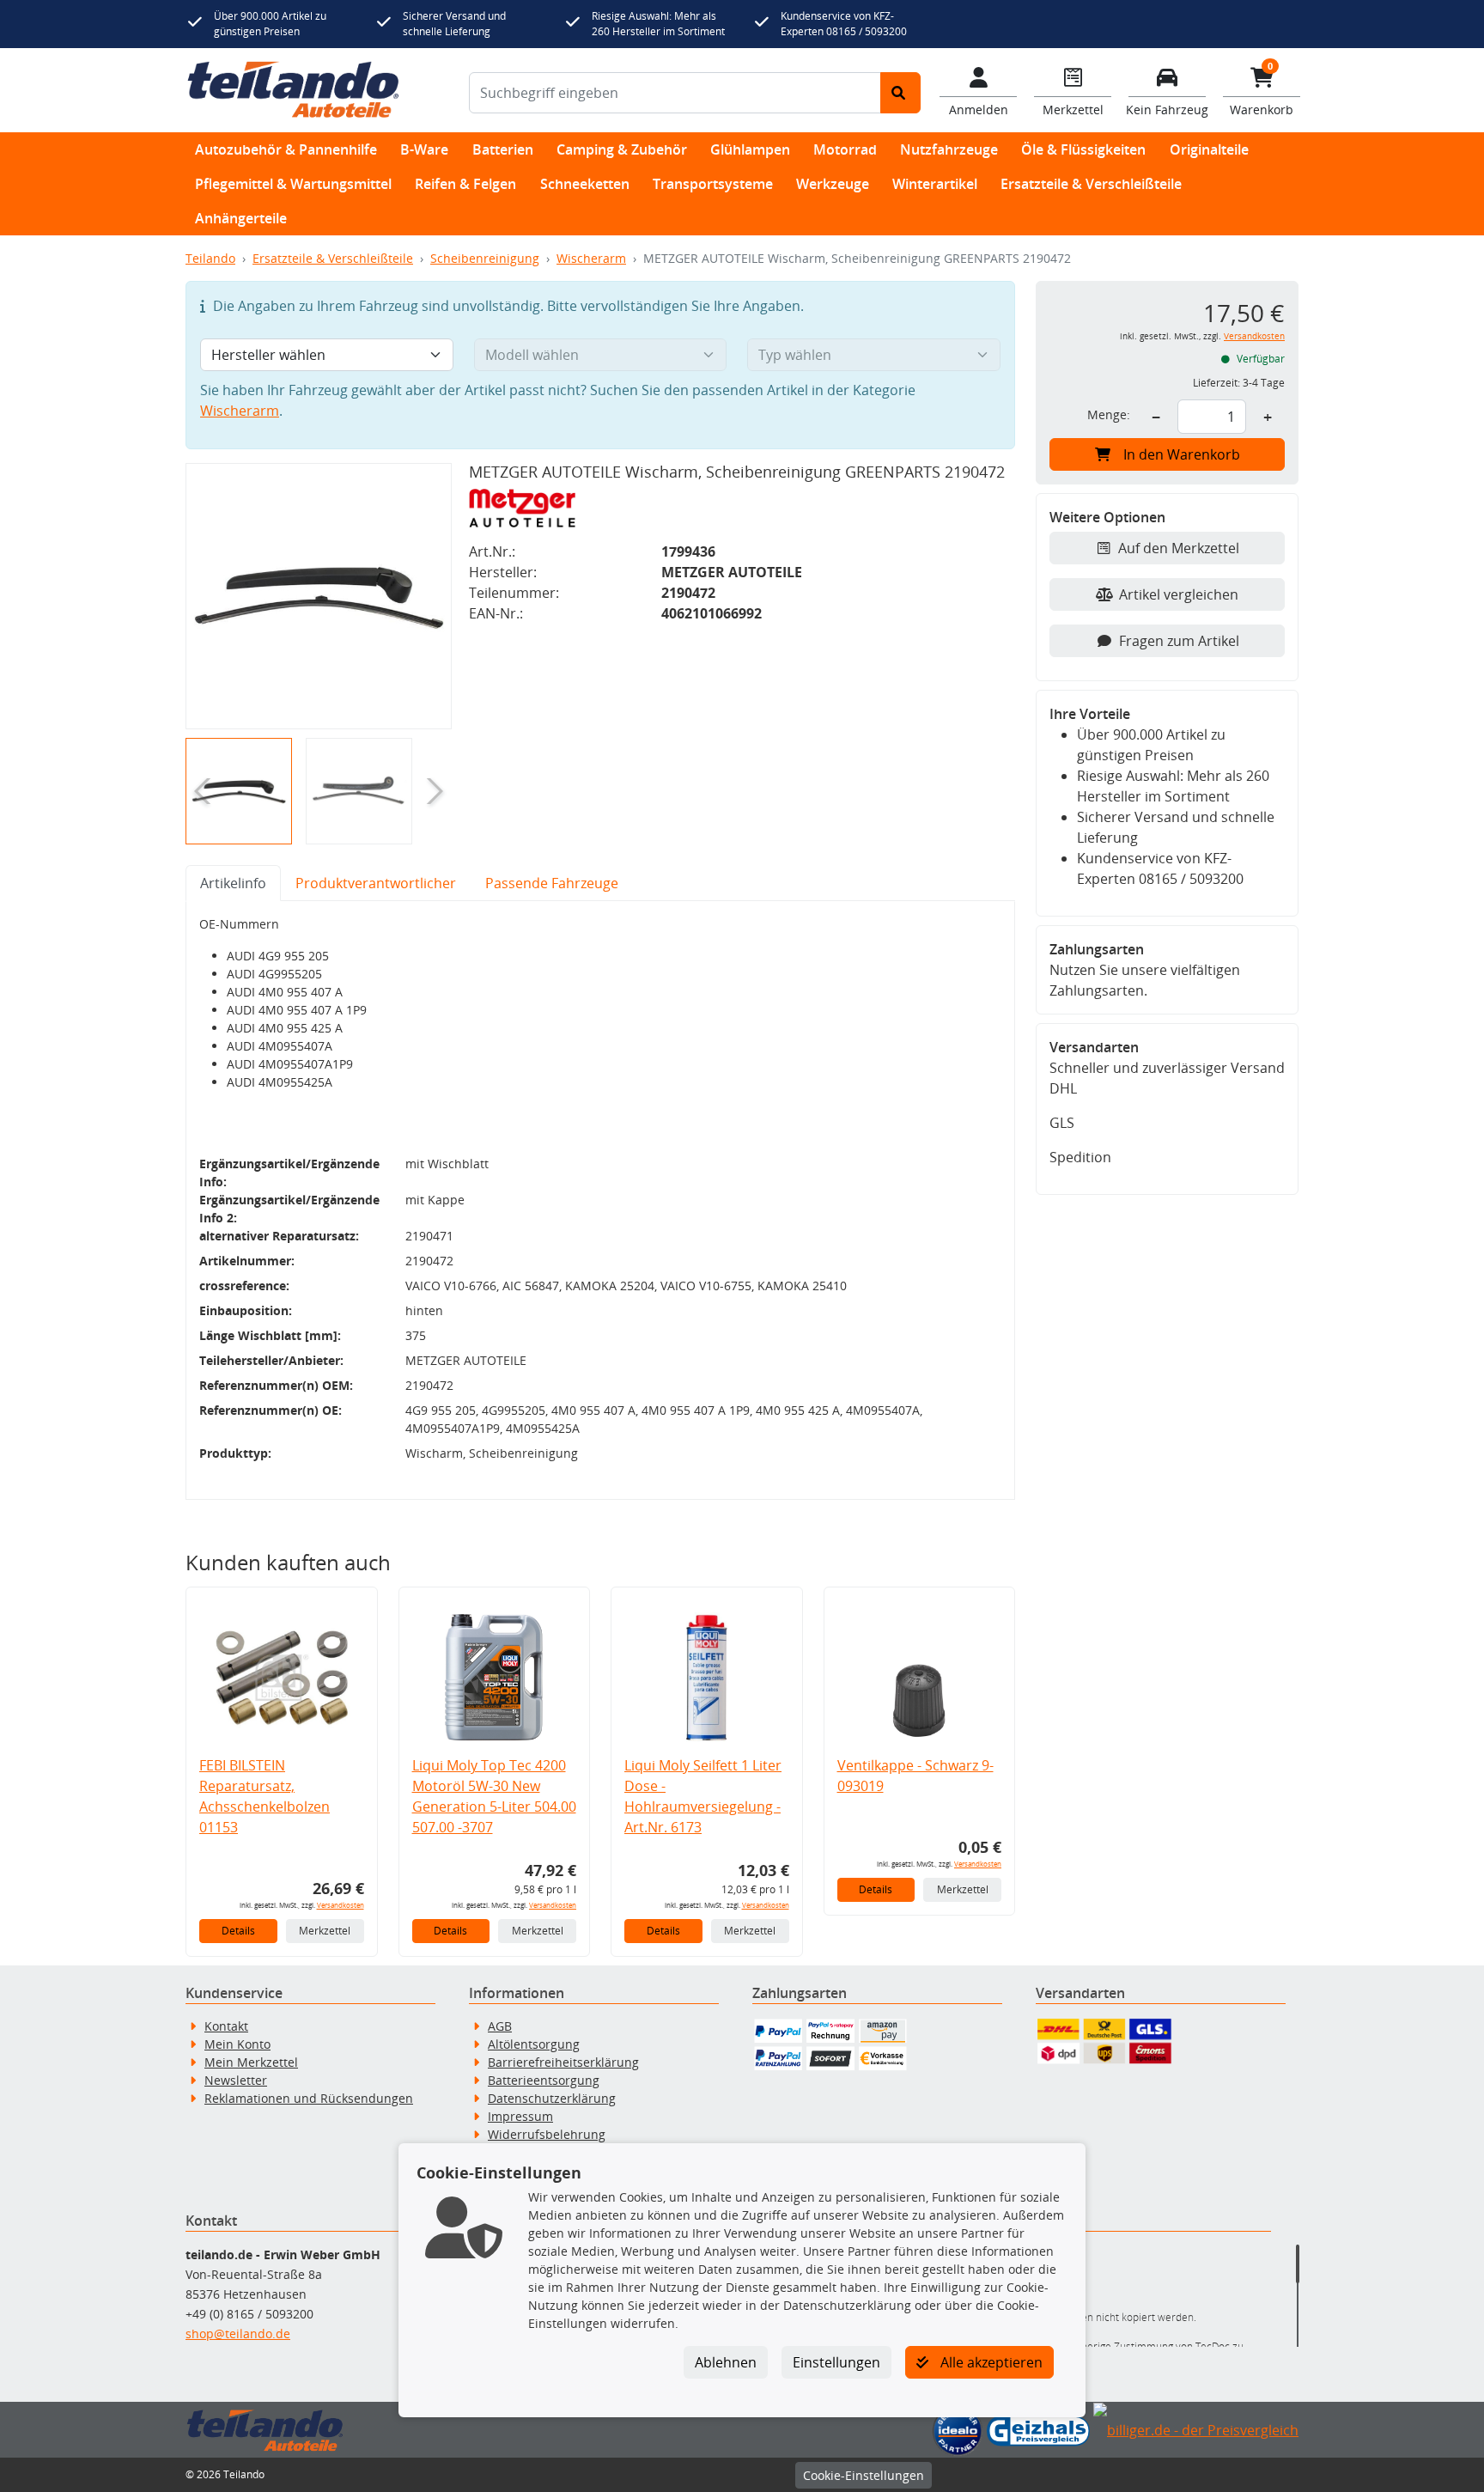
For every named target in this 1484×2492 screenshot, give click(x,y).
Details (238, 1931)
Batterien (503, 149)
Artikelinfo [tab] (233, 883)
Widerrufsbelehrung (547, 2134)
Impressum (520, 2116)
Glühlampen (750, 149)
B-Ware (424, 149)
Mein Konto (237, 2044)
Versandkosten (341, 1905)
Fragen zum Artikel (1179, 641)
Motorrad (845, 149)
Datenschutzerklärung (552, 2098)
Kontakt (226, 2026)
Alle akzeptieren (990, 2362)
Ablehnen (726, 2362)
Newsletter (236, 2080)
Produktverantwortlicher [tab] (376, 883)
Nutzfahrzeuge (949, 149)
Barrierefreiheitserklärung (563, 2062)
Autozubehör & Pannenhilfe (286, 149)
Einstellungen (836, 2362)
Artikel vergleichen (1179, 594)
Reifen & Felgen (465, 184)
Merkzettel (325, 1931)
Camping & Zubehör (622, 149)
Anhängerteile (241, 218)
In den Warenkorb (1182, 454)
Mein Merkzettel (251, 2062)
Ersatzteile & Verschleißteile (1091, 184)
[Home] (293, 90)
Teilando (210, 258)
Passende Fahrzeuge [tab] (552, 883)
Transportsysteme (713, 184)
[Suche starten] (900, 93)
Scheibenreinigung (485, 258)
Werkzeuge (833, 184)
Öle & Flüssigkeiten (1083, 149)
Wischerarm (591, 258)
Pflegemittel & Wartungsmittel (293, 184)
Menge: (1109, 414)
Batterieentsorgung (544, 2080)
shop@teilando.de (238, 2334)
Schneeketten (585, 184)
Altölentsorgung (534, 2044)
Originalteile (1209, 149)
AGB (500, 2026)
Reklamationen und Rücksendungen (309, 2098)
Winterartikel (935, 184)
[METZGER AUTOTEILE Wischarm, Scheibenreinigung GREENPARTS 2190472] (319, 596)
